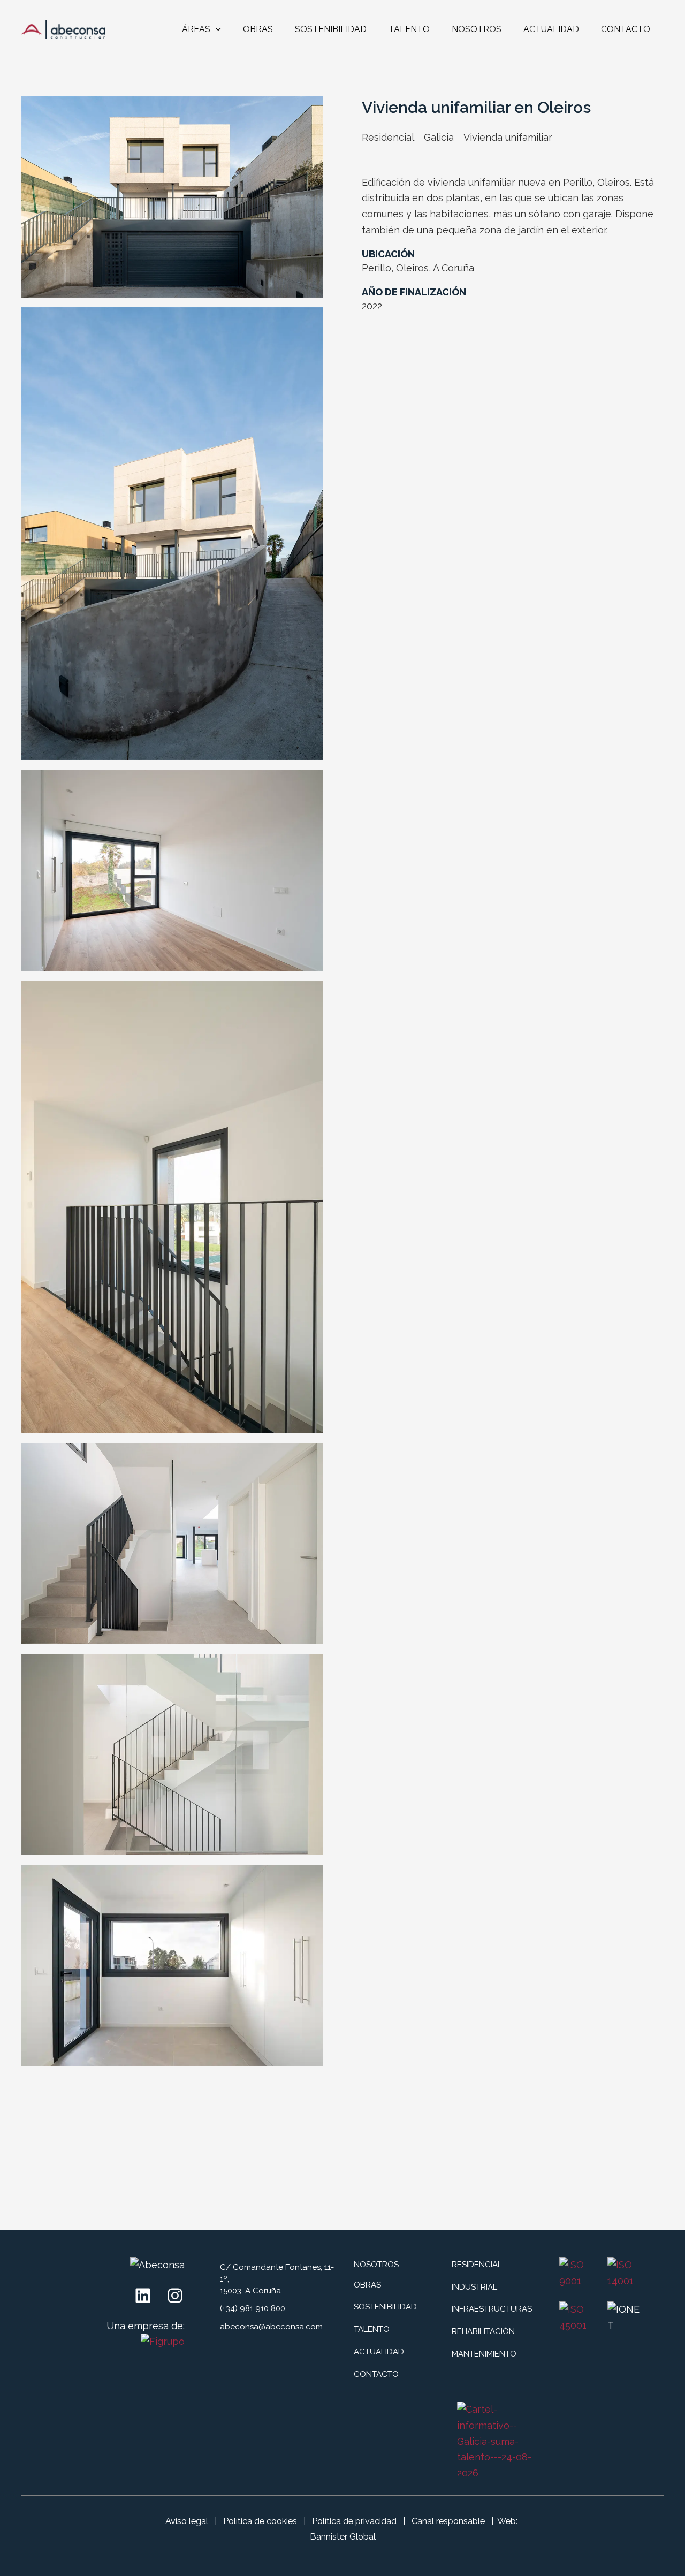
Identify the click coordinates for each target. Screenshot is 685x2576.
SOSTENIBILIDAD (331, 29)
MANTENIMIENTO (484, 2354)
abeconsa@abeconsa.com (271, 2327)
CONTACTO (626, 29)
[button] (216, 29)
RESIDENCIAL (477, 2265)
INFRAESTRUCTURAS (492, 2309)
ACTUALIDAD (551, 29)
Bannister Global (343, 2537)
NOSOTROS (477, 29)
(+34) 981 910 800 (253, 2308)
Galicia (439, 137)
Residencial (388, 137)
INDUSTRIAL (474, 2287)
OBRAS (258, 29)
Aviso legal (187, 2521)
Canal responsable (448, 2521)
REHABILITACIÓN (483, 2331)
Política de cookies (260, 2521)
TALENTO (409, 29)
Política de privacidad (354, 2521)
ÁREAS (196, 29)
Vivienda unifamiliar (508, 137)
